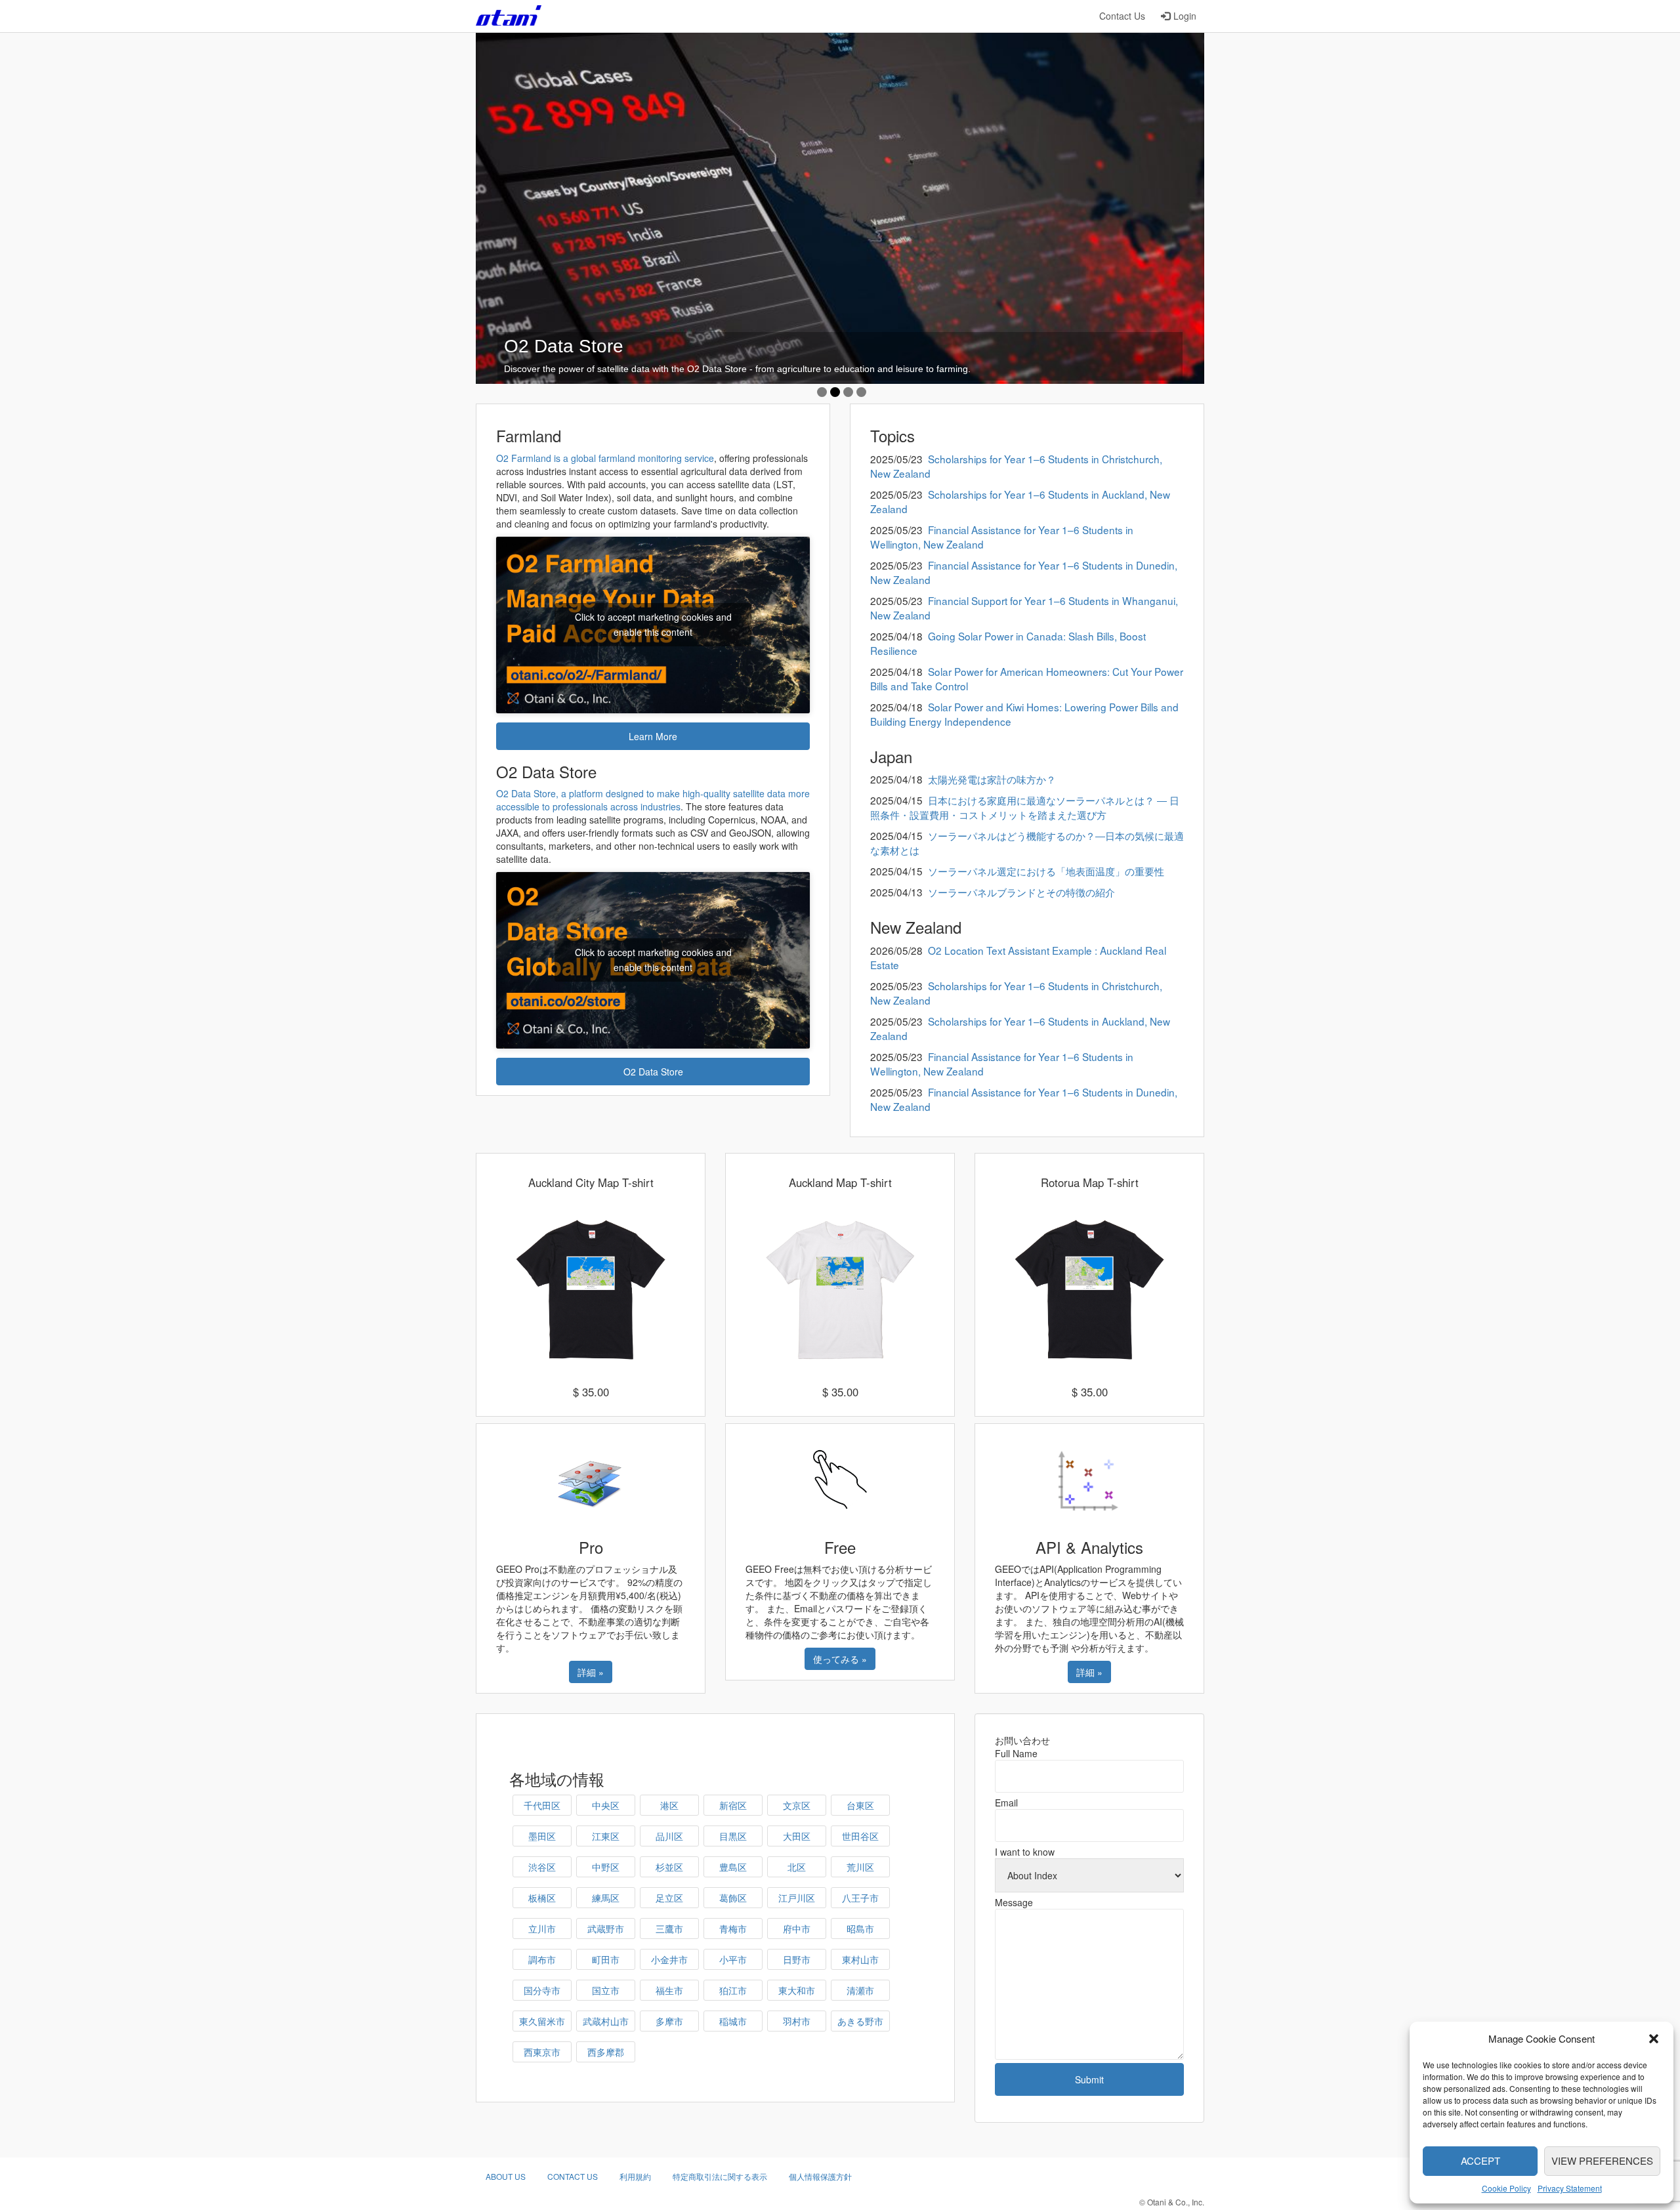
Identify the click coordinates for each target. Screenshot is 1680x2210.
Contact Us (1122, 16)
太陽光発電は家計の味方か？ (992, 779)
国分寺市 (542, 1990)
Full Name (1016, 1753)
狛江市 (733, 1990)
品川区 (669, 1836)
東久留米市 (542, 2021)
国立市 (606, 1990)
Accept (1480, 2160)
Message (1014, 1902)
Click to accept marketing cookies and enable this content (653, 624)
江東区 (606, 1836)
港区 (669, 1805)
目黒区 (733, 1836)
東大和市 (797, 1990)
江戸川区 (797, 1898)
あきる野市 (860, 2021)
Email (1006, 1803)
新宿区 (733, 1805)
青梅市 (733, 1929)
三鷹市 (669, 1929)
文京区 (797, 1805)
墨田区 (542, 1836)
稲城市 (733, 2021)
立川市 (542, 1929)
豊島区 (733, 1867)
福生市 (669, 1990)
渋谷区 (542, 1867)
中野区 (606, 1867)
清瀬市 (860, 1990)
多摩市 (669, 2021)
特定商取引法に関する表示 (720, 2176)
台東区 (860, 1805)
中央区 (606, 1805)
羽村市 (797, 2021)
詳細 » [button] (591, 1672)
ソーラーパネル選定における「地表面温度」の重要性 (1046, 871)
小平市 (733, 1959)
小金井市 (669, 1959)
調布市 (542, 1959)
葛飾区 (733, 1898)
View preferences (1602, 2160)
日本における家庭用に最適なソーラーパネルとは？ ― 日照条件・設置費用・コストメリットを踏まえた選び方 (1025, 807)
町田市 (606, 1959)
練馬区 (606, 1898)
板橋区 (542, 1898)
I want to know (1025, 1852)
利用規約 (635, 2176)
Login (1185, 16)
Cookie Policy (1506, 2188)
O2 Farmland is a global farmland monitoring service (605, 458)
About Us (506, 2176)
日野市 (797, 1959)
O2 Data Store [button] (653, 1072)
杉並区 (669, 1867)
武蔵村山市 (606, 2021)
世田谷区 (860, 1836)
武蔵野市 (606, 1929)
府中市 (797, 1929)
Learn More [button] (653, 736)
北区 (797, 1867)
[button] (1654, 2039)
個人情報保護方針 (820, 2176)
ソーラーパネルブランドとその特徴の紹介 (1021, 892)
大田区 (797, 1836)
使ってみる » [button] (840, 1659)
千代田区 (542, 1805)
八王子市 (860, 1898)
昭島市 (860, 1929)
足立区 (669, 1898)
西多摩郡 (606, 2052)
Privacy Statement (1570, 2188)
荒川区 (860, 1867)
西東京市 (542, 2052)
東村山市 (860, 1959)
